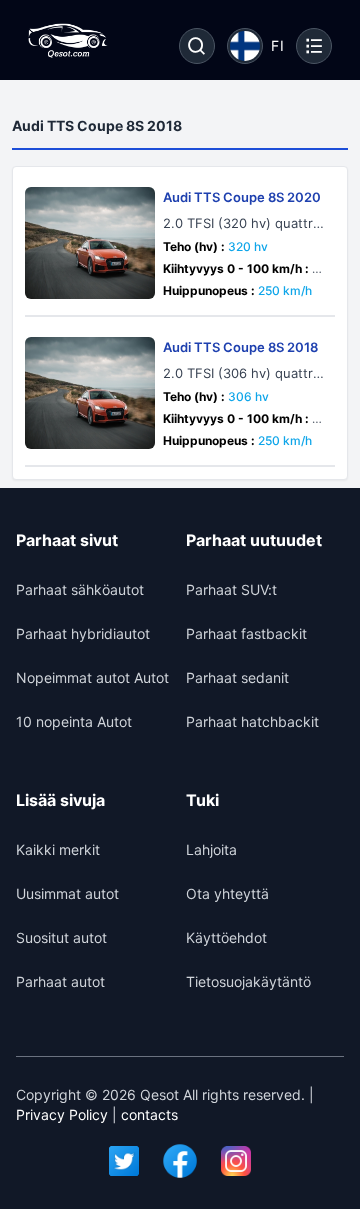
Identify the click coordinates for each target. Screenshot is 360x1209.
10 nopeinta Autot (74, 721)
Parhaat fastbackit (246, 633)
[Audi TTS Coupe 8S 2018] (90, 393)
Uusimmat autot (67, 893)
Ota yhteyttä (227, 893)
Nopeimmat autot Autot (92, 677)
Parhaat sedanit (237, 677)
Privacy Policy (62, 1114)
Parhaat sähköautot (80, 589)
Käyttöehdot (226, 937)
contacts (149, 1114)
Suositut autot (61, 937)
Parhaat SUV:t (231, 589)
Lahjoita (211, 849)
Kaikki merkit (58, 849)
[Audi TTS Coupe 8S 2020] (90, 243)
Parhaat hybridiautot (83, 633)
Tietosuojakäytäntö (248, 981)
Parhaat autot (60, 981)
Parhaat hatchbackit (252, 721)
